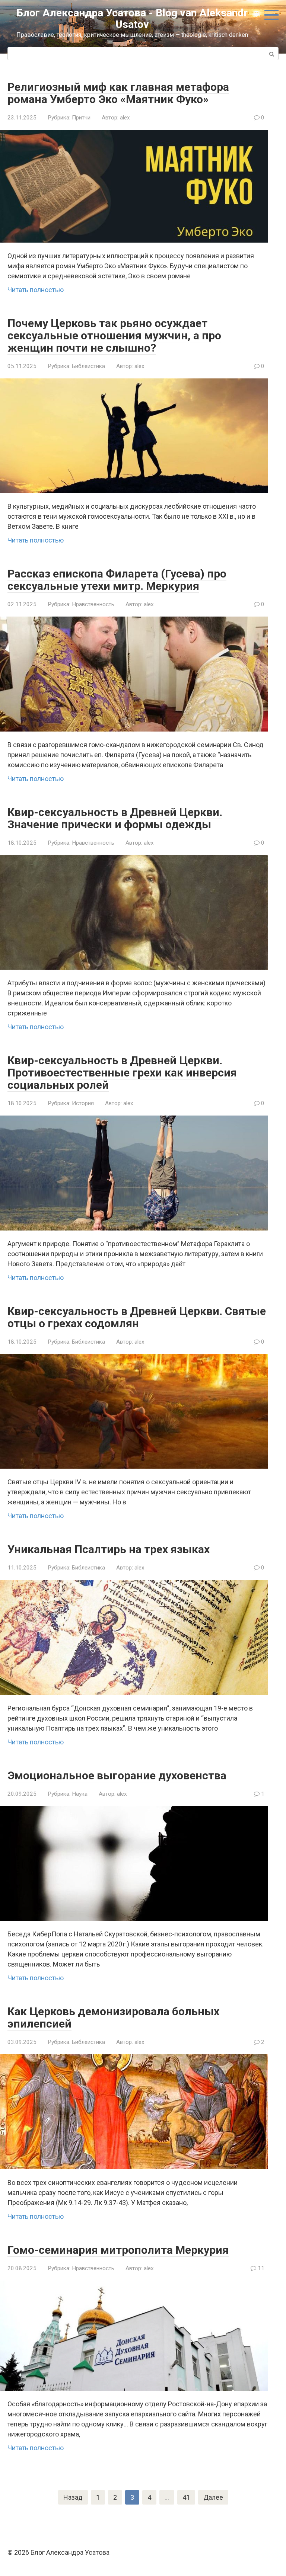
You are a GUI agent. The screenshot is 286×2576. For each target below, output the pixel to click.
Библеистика (88, 366)
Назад (73, 2497)
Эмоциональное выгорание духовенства (117, 1775)
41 (186, 2497)
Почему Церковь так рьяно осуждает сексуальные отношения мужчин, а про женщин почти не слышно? (114, 335)
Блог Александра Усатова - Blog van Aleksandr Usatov (132, 19)
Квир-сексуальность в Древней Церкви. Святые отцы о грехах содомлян (137, 1317)
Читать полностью (36, 290)
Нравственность (93, 604)
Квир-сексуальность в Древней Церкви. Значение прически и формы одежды (115, 818)
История (83, 1103)
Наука (80, 1794)
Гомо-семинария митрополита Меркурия (118, 2250)
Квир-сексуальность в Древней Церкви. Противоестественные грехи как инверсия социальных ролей (122, 1073)
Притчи (81, 118)
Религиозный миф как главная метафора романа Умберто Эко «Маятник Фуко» (118, 93)
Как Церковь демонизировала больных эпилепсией (113, 2017)
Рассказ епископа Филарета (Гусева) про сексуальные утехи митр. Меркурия (117, 580)
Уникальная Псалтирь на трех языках (109, 1549)
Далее (213, 2497)
